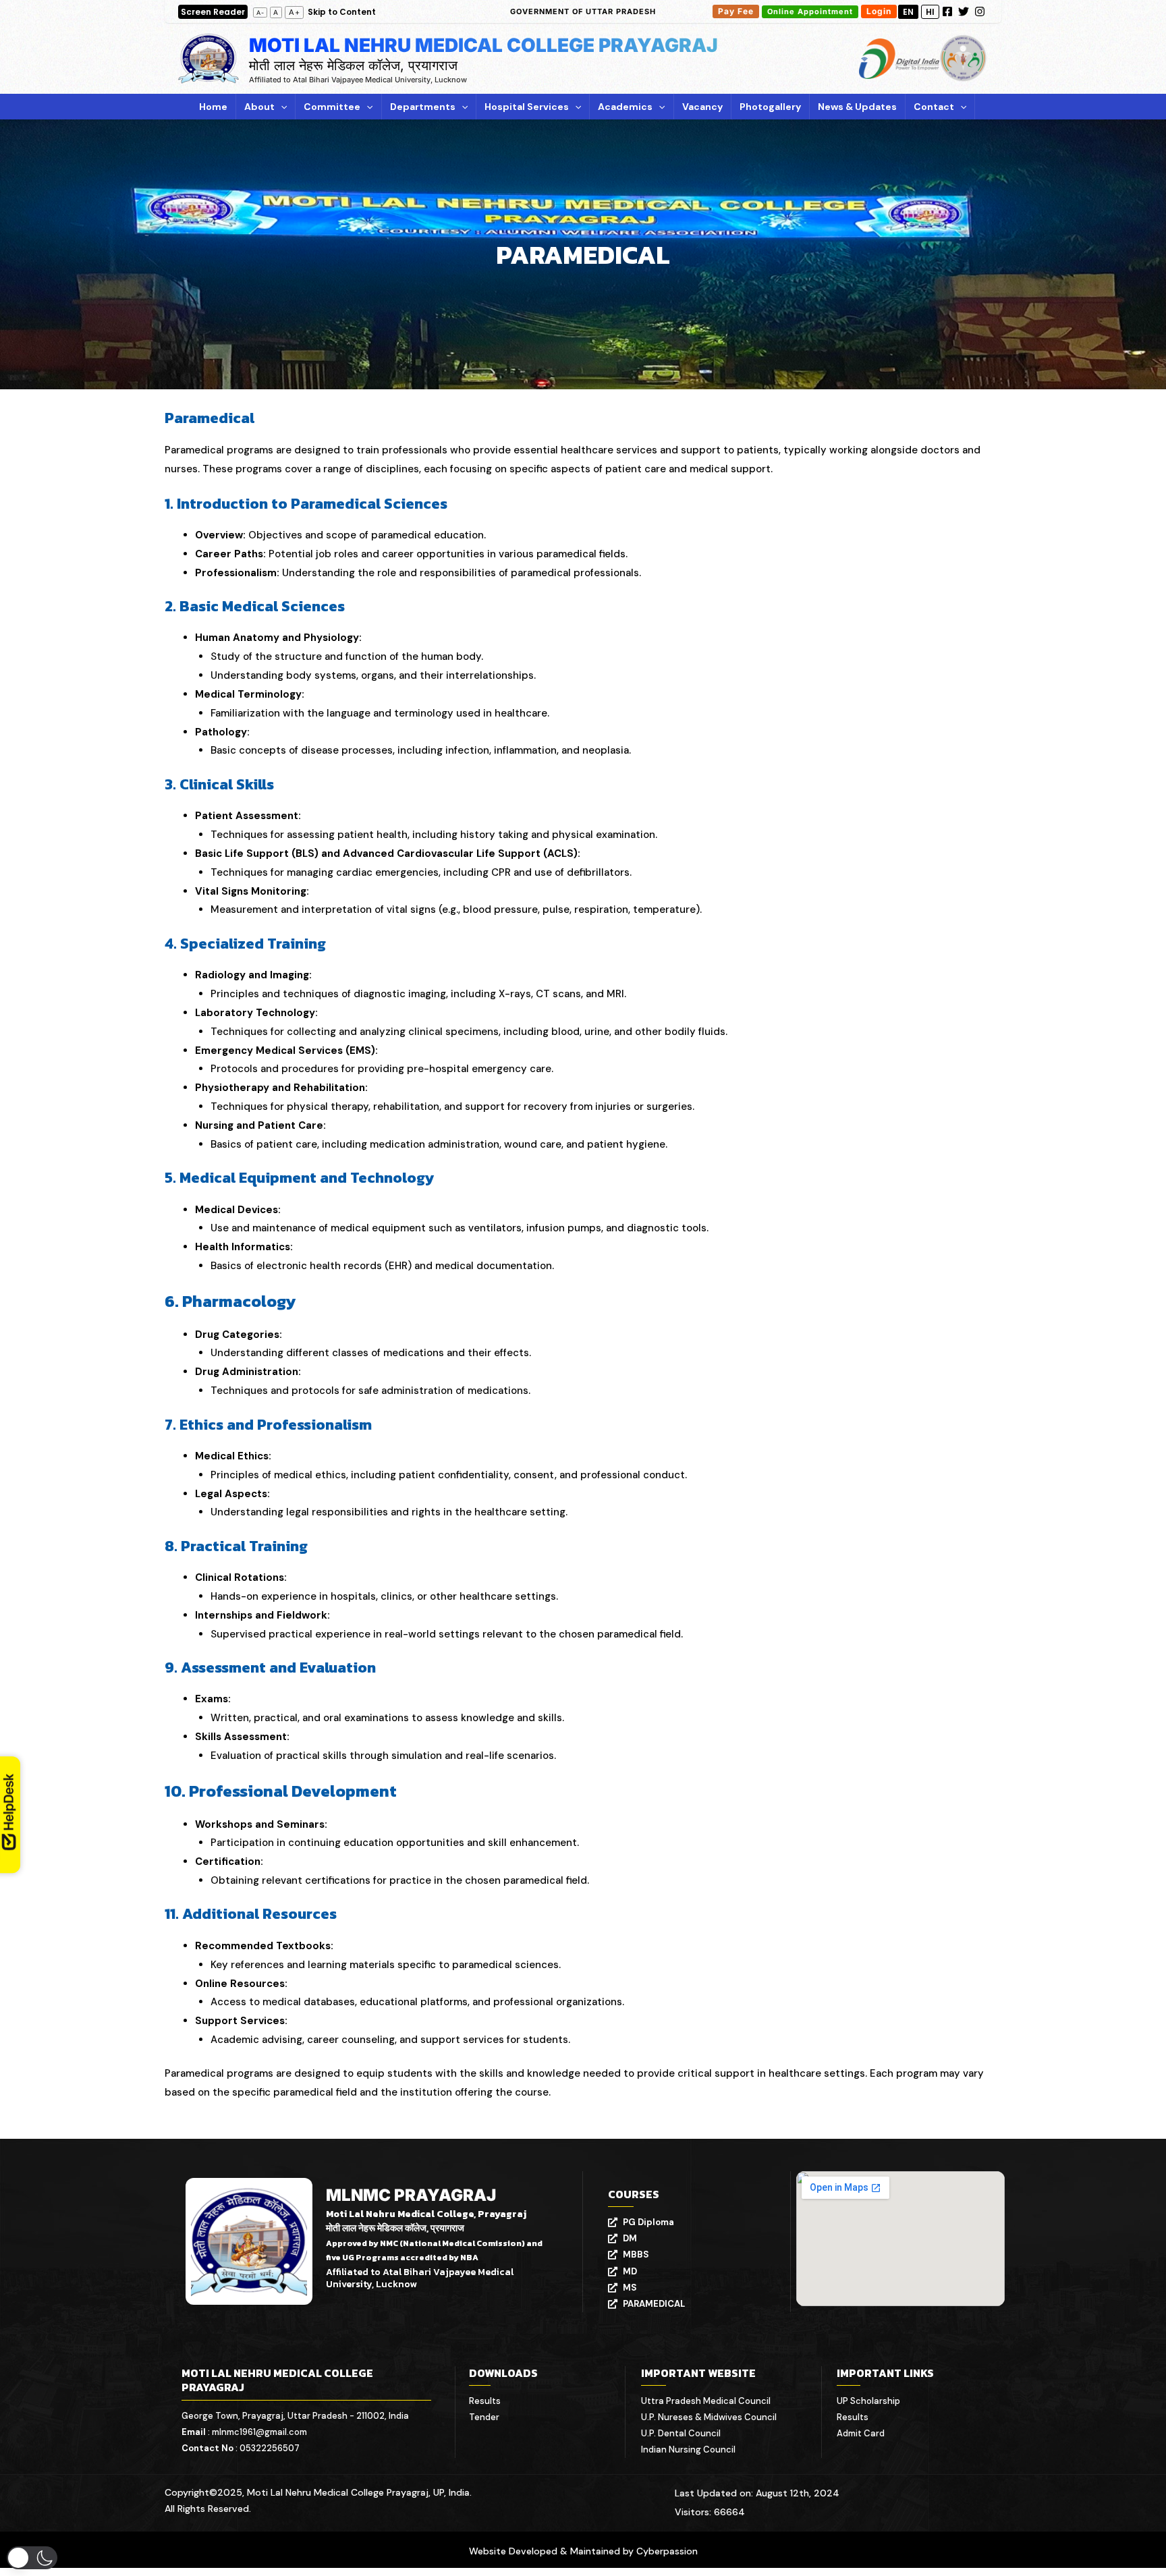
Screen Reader (213, 12)
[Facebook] (947, 11)
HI (930, 12)
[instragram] (980, 11)
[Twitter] (964, 11)
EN (908, 12)
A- (260, 12)
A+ (295, 12)
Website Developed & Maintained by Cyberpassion (583, 2551)
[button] (583, 12)
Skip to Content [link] (342, 12)
